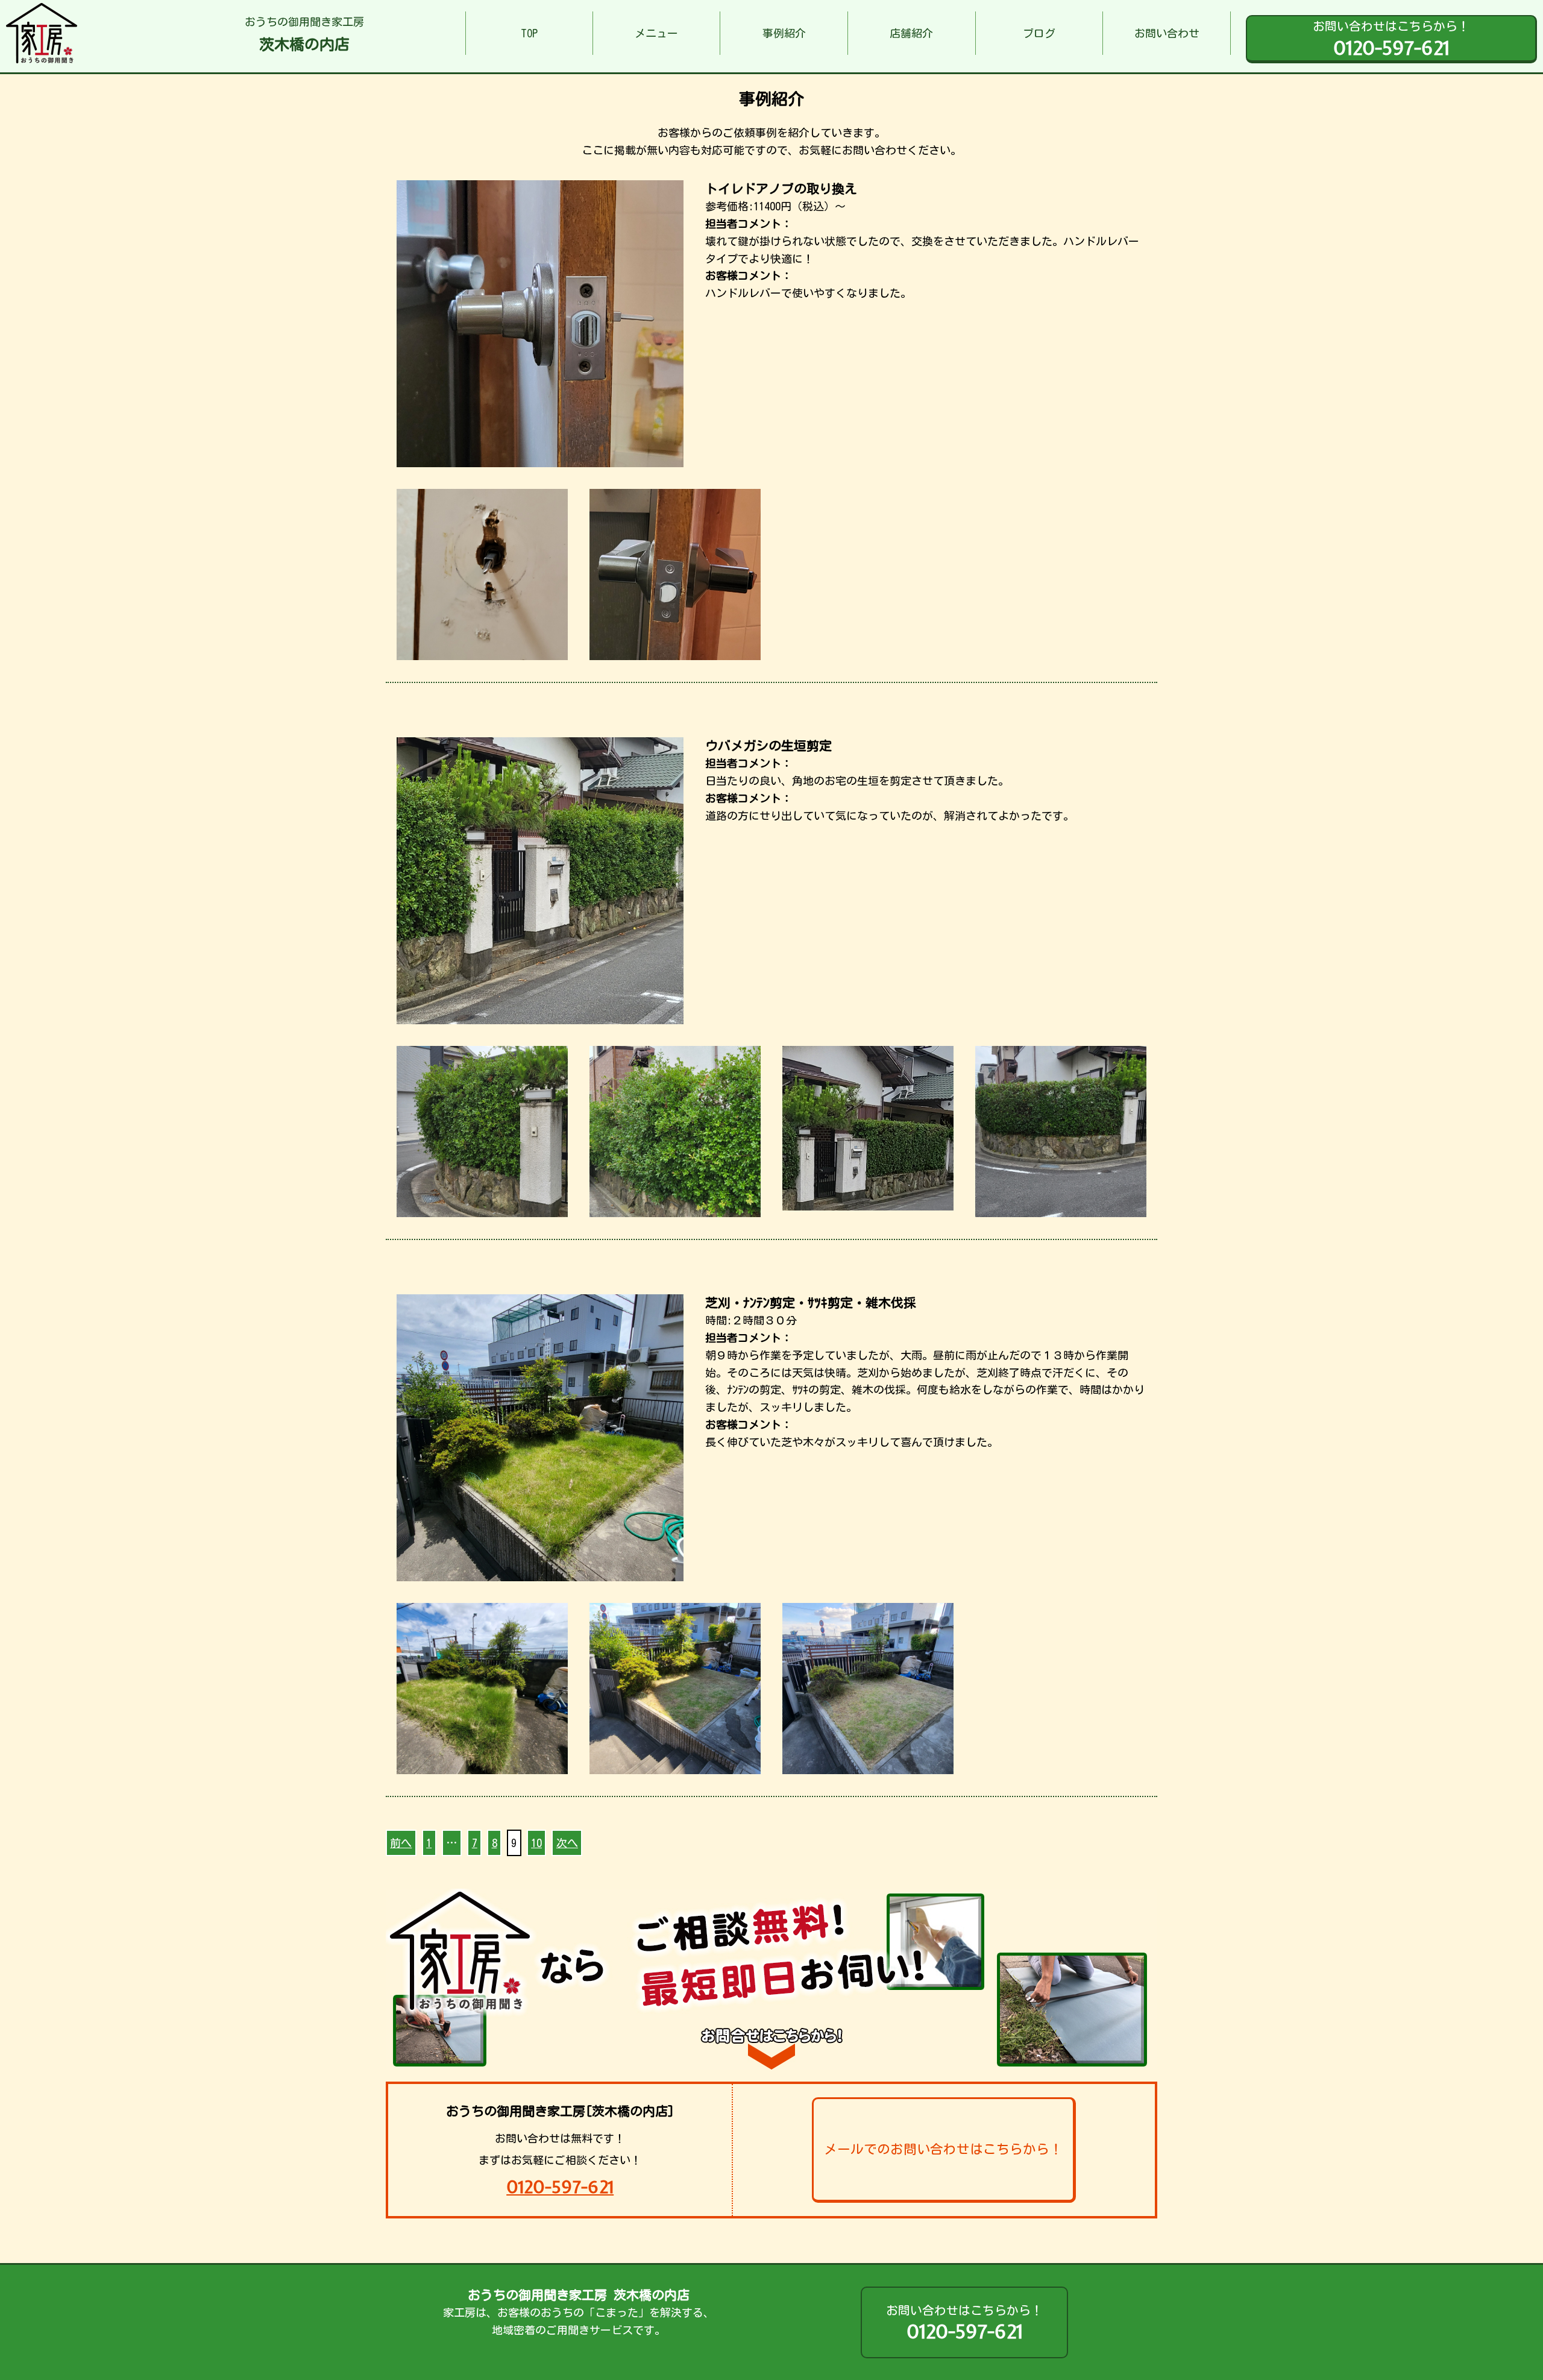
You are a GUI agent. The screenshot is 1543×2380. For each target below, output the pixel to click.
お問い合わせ (1167, 33)
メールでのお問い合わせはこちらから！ (943, 2149)
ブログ (1039, 33)
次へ (567, 1843)
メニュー (656, 33)
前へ (401, 1843)
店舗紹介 (911, 33)
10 (536, 1843)
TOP (529, 33)
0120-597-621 (560, 2187)
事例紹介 (784, 33)
